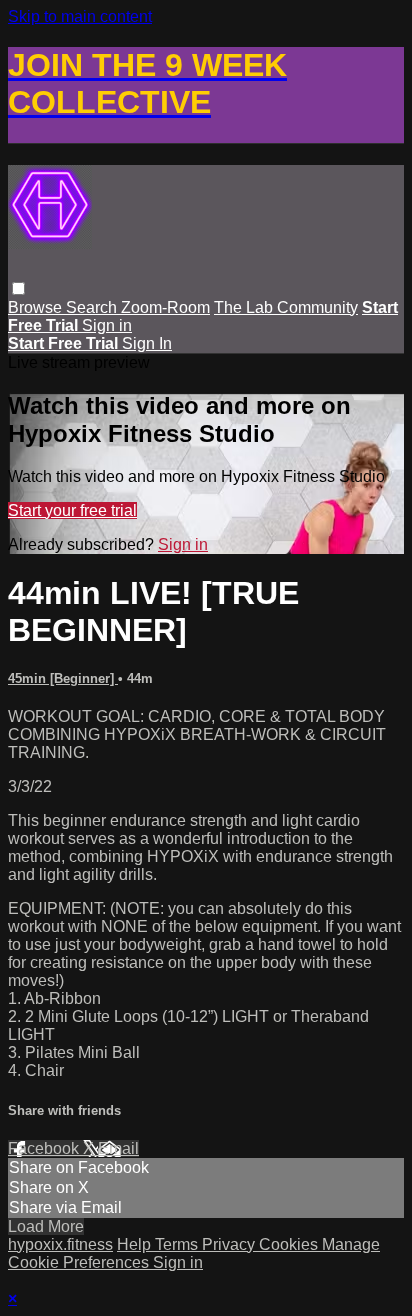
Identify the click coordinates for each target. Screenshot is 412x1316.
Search (93, 307)
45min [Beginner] (63, 678)
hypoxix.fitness (60, 1244)
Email (118, 1148)
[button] (18, 288)
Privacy (230, 1244)
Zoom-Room (165, 307)
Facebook (45, 1148)
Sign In (147, 343)
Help (136, 1244)
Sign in (107, 325)
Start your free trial (72, 510)
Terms (178, 1244)
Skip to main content (80, 16)
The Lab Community (286, 307)
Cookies (290, 1244)
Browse (37, 307)
